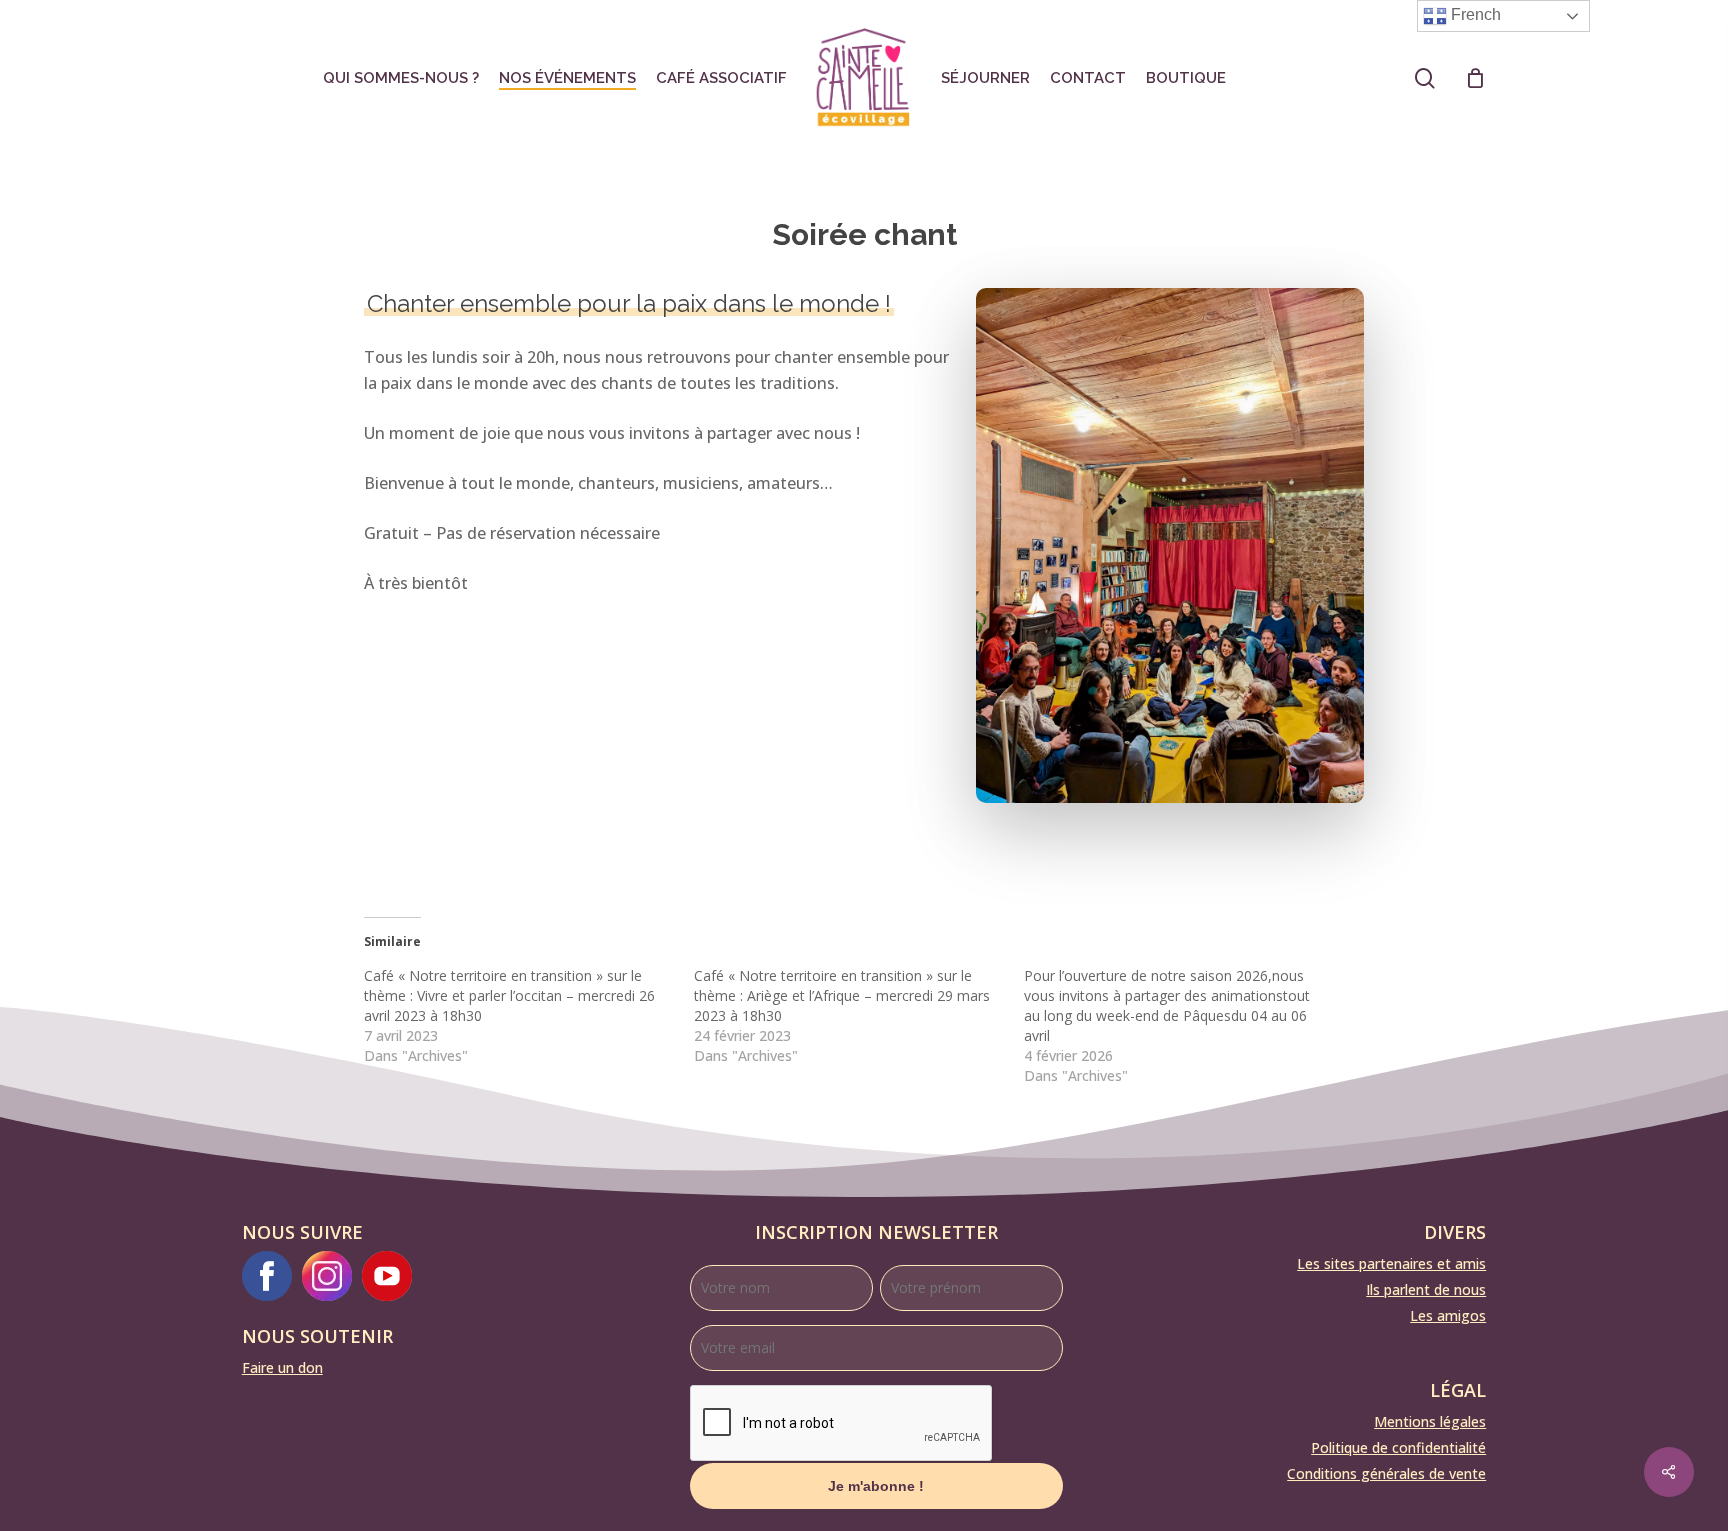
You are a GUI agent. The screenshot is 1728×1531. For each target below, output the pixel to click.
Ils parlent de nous (1426, 1289)
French (1474, 14)
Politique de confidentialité (1398, 1447)
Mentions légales (1430, 1421)
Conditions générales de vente (1386, 1473)
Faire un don (282, 1367)
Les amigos (1448, 1315)
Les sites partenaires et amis (1391, 1263)
